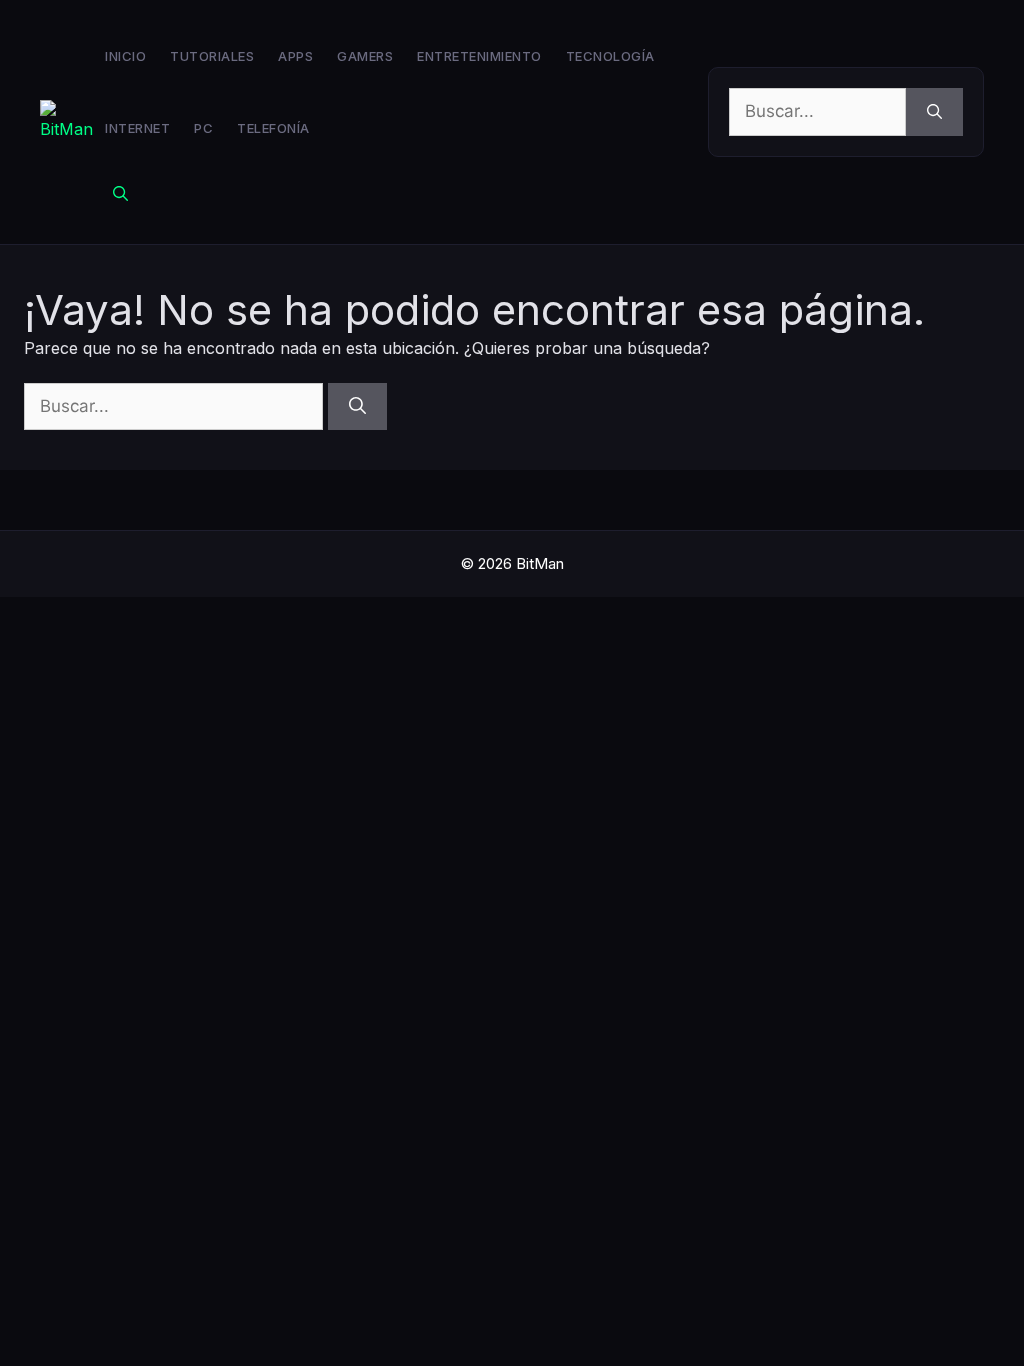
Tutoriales (212, 56)
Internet (137, 128)
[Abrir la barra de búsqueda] (120, 194)
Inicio (125, 56)
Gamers (365, 56)
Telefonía (273, 128)
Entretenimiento (479, 56)
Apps (295, 56)
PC (203, 128)
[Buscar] (934, 112)
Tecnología (610, 56)
